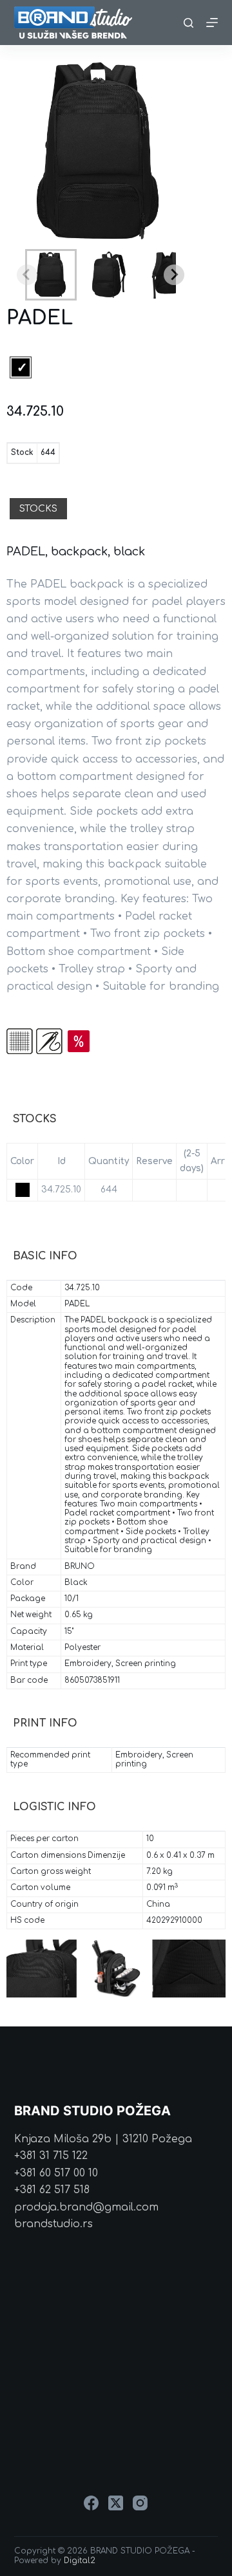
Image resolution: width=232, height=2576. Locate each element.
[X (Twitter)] (116, 2503)
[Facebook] (91, 2503)
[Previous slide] (27, 275)
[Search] (188, 23)
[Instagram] (140, 2503)
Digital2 (80, 2561)
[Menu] (212, 23)
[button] (51, 275)
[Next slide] (174, 275)
